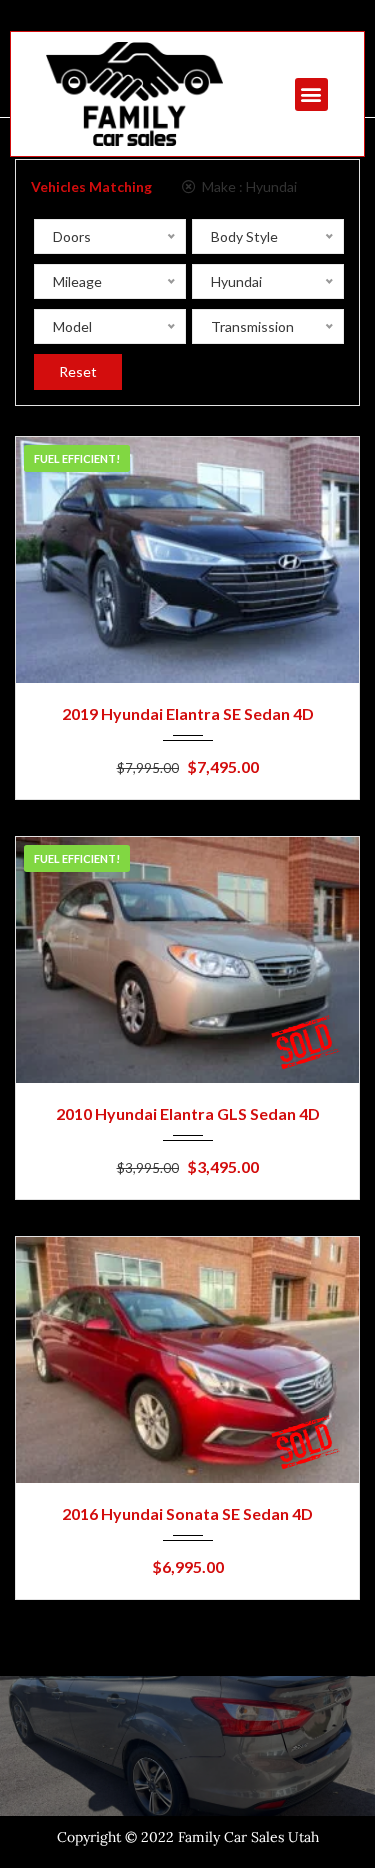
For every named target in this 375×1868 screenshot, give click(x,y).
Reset (78, 371)
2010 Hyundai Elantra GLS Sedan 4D (188, 1113)
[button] (311, 94)
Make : (248, 186)
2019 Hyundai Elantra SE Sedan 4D (188, 713)
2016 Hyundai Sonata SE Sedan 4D (187, 1513)
